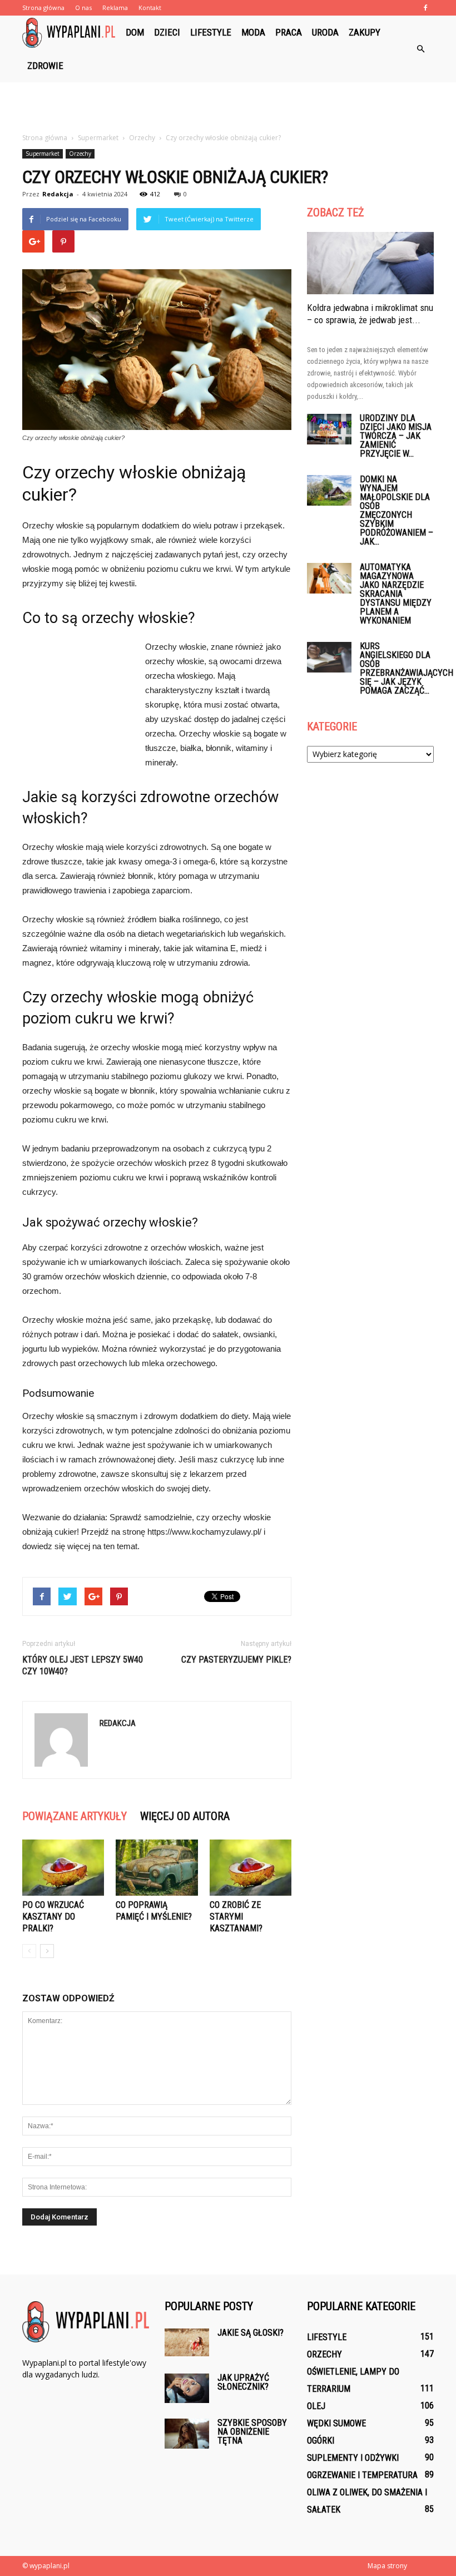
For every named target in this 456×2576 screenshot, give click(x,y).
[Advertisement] (228, 107)
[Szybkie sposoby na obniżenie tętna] (187, 2433)
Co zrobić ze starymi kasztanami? (236, 1917)
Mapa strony (387, 2566)
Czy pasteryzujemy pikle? (236, 1660)
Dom (135, 32)
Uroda (325, 32)
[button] (420, 49)
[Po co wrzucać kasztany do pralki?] (63, 1868)
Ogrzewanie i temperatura (362, 2475)
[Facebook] (425, 8)
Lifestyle (211, 32)
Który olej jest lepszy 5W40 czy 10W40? (83, 1665)
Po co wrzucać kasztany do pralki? (53, 1917)
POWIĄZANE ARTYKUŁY (75, 1816)
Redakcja (58, 194)
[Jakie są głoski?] (187, 2342)
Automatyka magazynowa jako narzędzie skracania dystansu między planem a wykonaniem (396, 594)
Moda (253, 32)
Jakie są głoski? (251, 2333)
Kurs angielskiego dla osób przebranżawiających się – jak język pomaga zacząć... (407, 668)
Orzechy (80, 154)
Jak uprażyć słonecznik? (243, 2382)
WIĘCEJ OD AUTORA (185, 1816)
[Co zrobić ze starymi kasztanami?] (251, 1868)
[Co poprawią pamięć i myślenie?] (157, 1868)
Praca (289, 32)
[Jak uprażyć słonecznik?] (187, 2388)
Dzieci (167, 32)
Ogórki (321, 2441)
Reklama (115, 8)
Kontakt (150, 8)
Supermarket (43, 154)
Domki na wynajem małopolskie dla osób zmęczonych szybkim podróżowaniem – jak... (396, 510)
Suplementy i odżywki (353, 2458)
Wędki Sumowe (336, 2423)
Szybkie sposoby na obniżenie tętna (252, 2432)
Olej (316, 2406)
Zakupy (365, 32)
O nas (83, 8)
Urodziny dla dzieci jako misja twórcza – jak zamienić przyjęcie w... (396, 436)
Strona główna (43, 8)
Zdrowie (45, 66)
